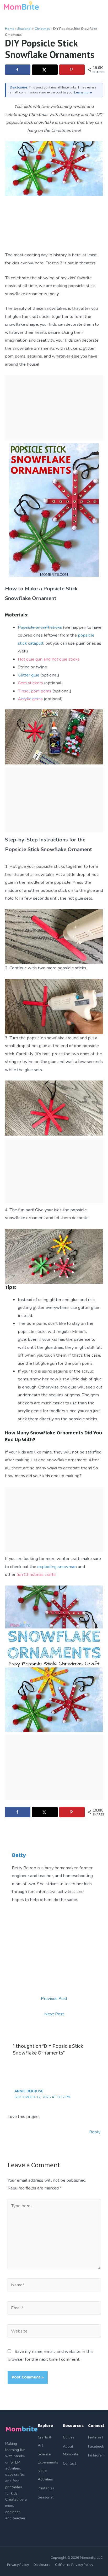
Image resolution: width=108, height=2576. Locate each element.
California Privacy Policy (74, 2565)
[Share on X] (45, 70)
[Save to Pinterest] (72, 70)
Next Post (54, 2014)
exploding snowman (57, 1567)
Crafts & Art (45, 2441)
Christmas (42, 29)
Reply (95, 2132)
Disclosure (42, 2565)
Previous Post (54, 1999)
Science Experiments (48, 2458)
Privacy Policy (18, 2565)
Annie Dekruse (29, 2091)
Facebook (96, 2446)
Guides (69, 2437)
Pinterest (96, 2437)
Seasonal (24, 29)
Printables (46, 2488)
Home (10, 29)
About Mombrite (71, 2450)
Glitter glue (29, 675)
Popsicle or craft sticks (40, 627)
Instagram (96, 2455)
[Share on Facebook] (18, 70)
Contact (69, 2463)
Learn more (83, 92)
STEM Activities (45, 2475)
